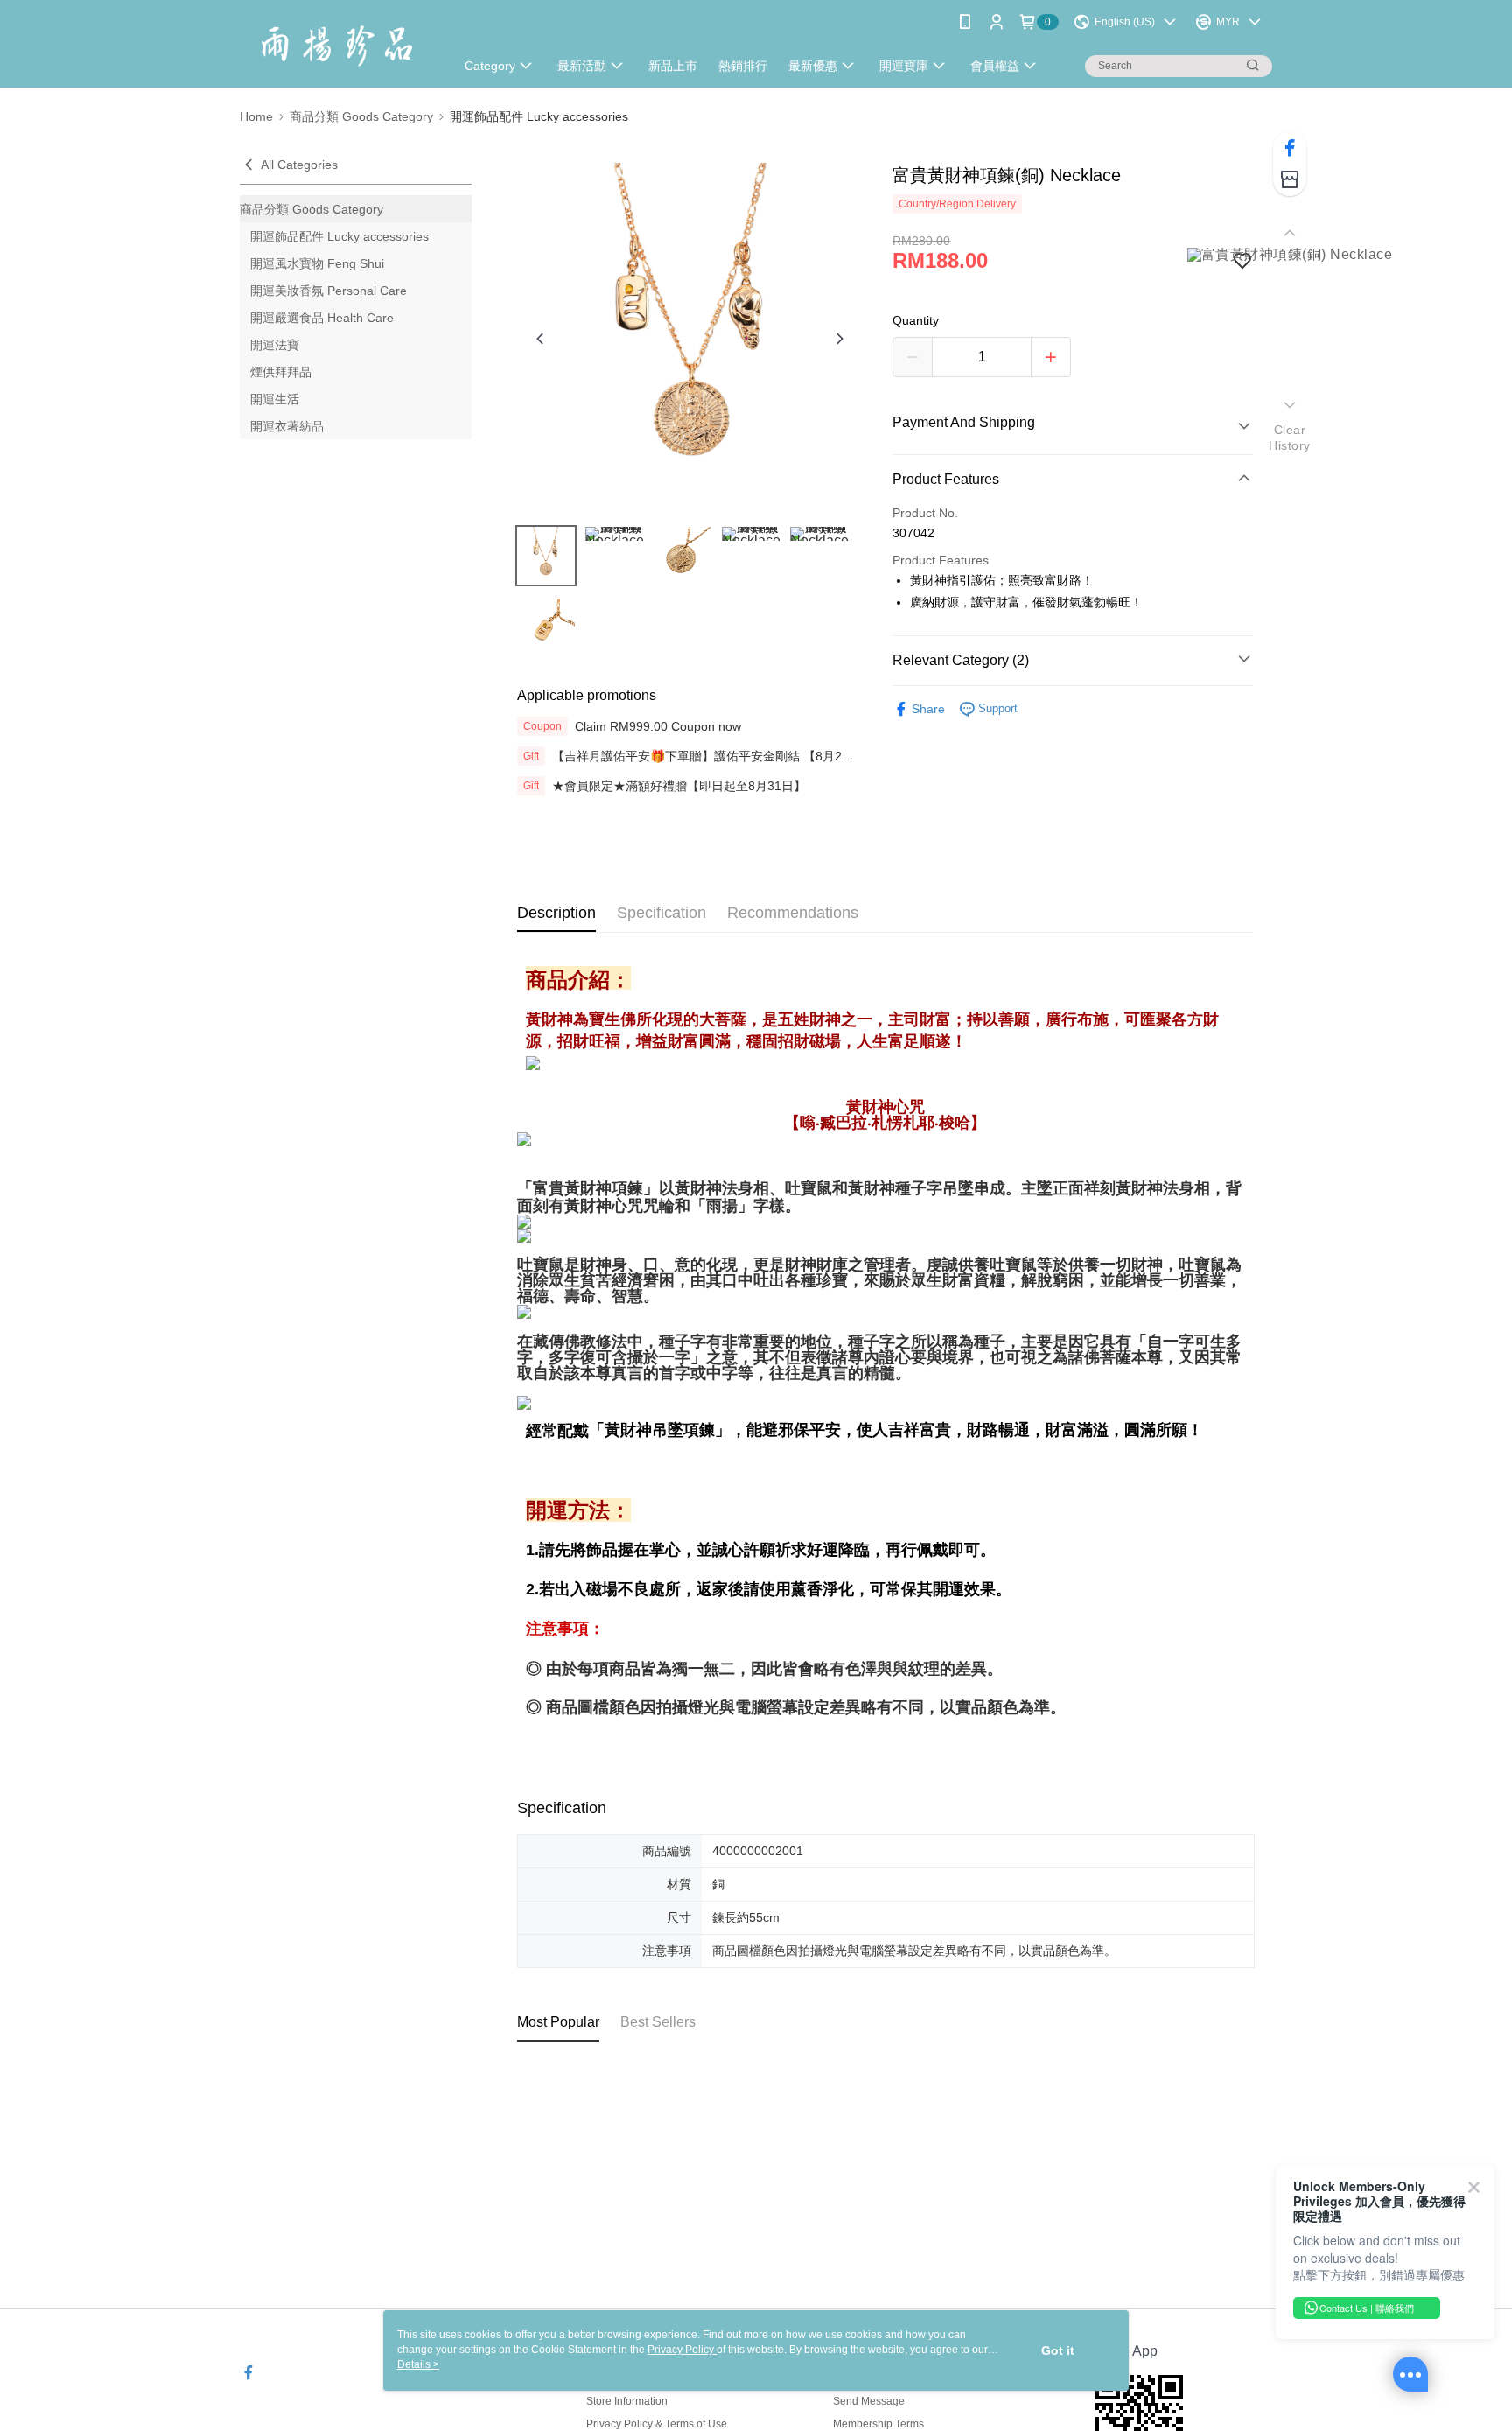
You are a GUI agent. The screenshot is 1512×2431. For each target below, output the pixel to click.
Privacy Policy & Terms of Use (657, 2424)
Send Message (869, 2401)
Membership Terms (878, 2424)
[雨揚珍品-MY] (337, 46)
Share (928, 709)
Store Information (627, 2401)
